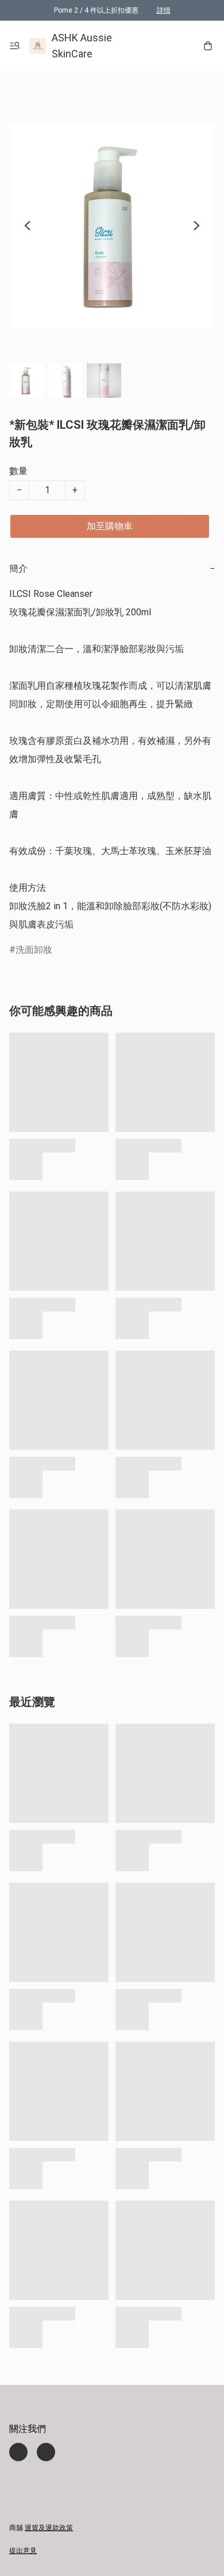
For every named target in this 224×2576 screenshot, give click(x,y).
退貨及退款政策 (49, 2528)
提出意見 (23, 2551)
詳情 (164, 10)
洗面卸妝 (34, 950)
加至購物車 (110, 526)
